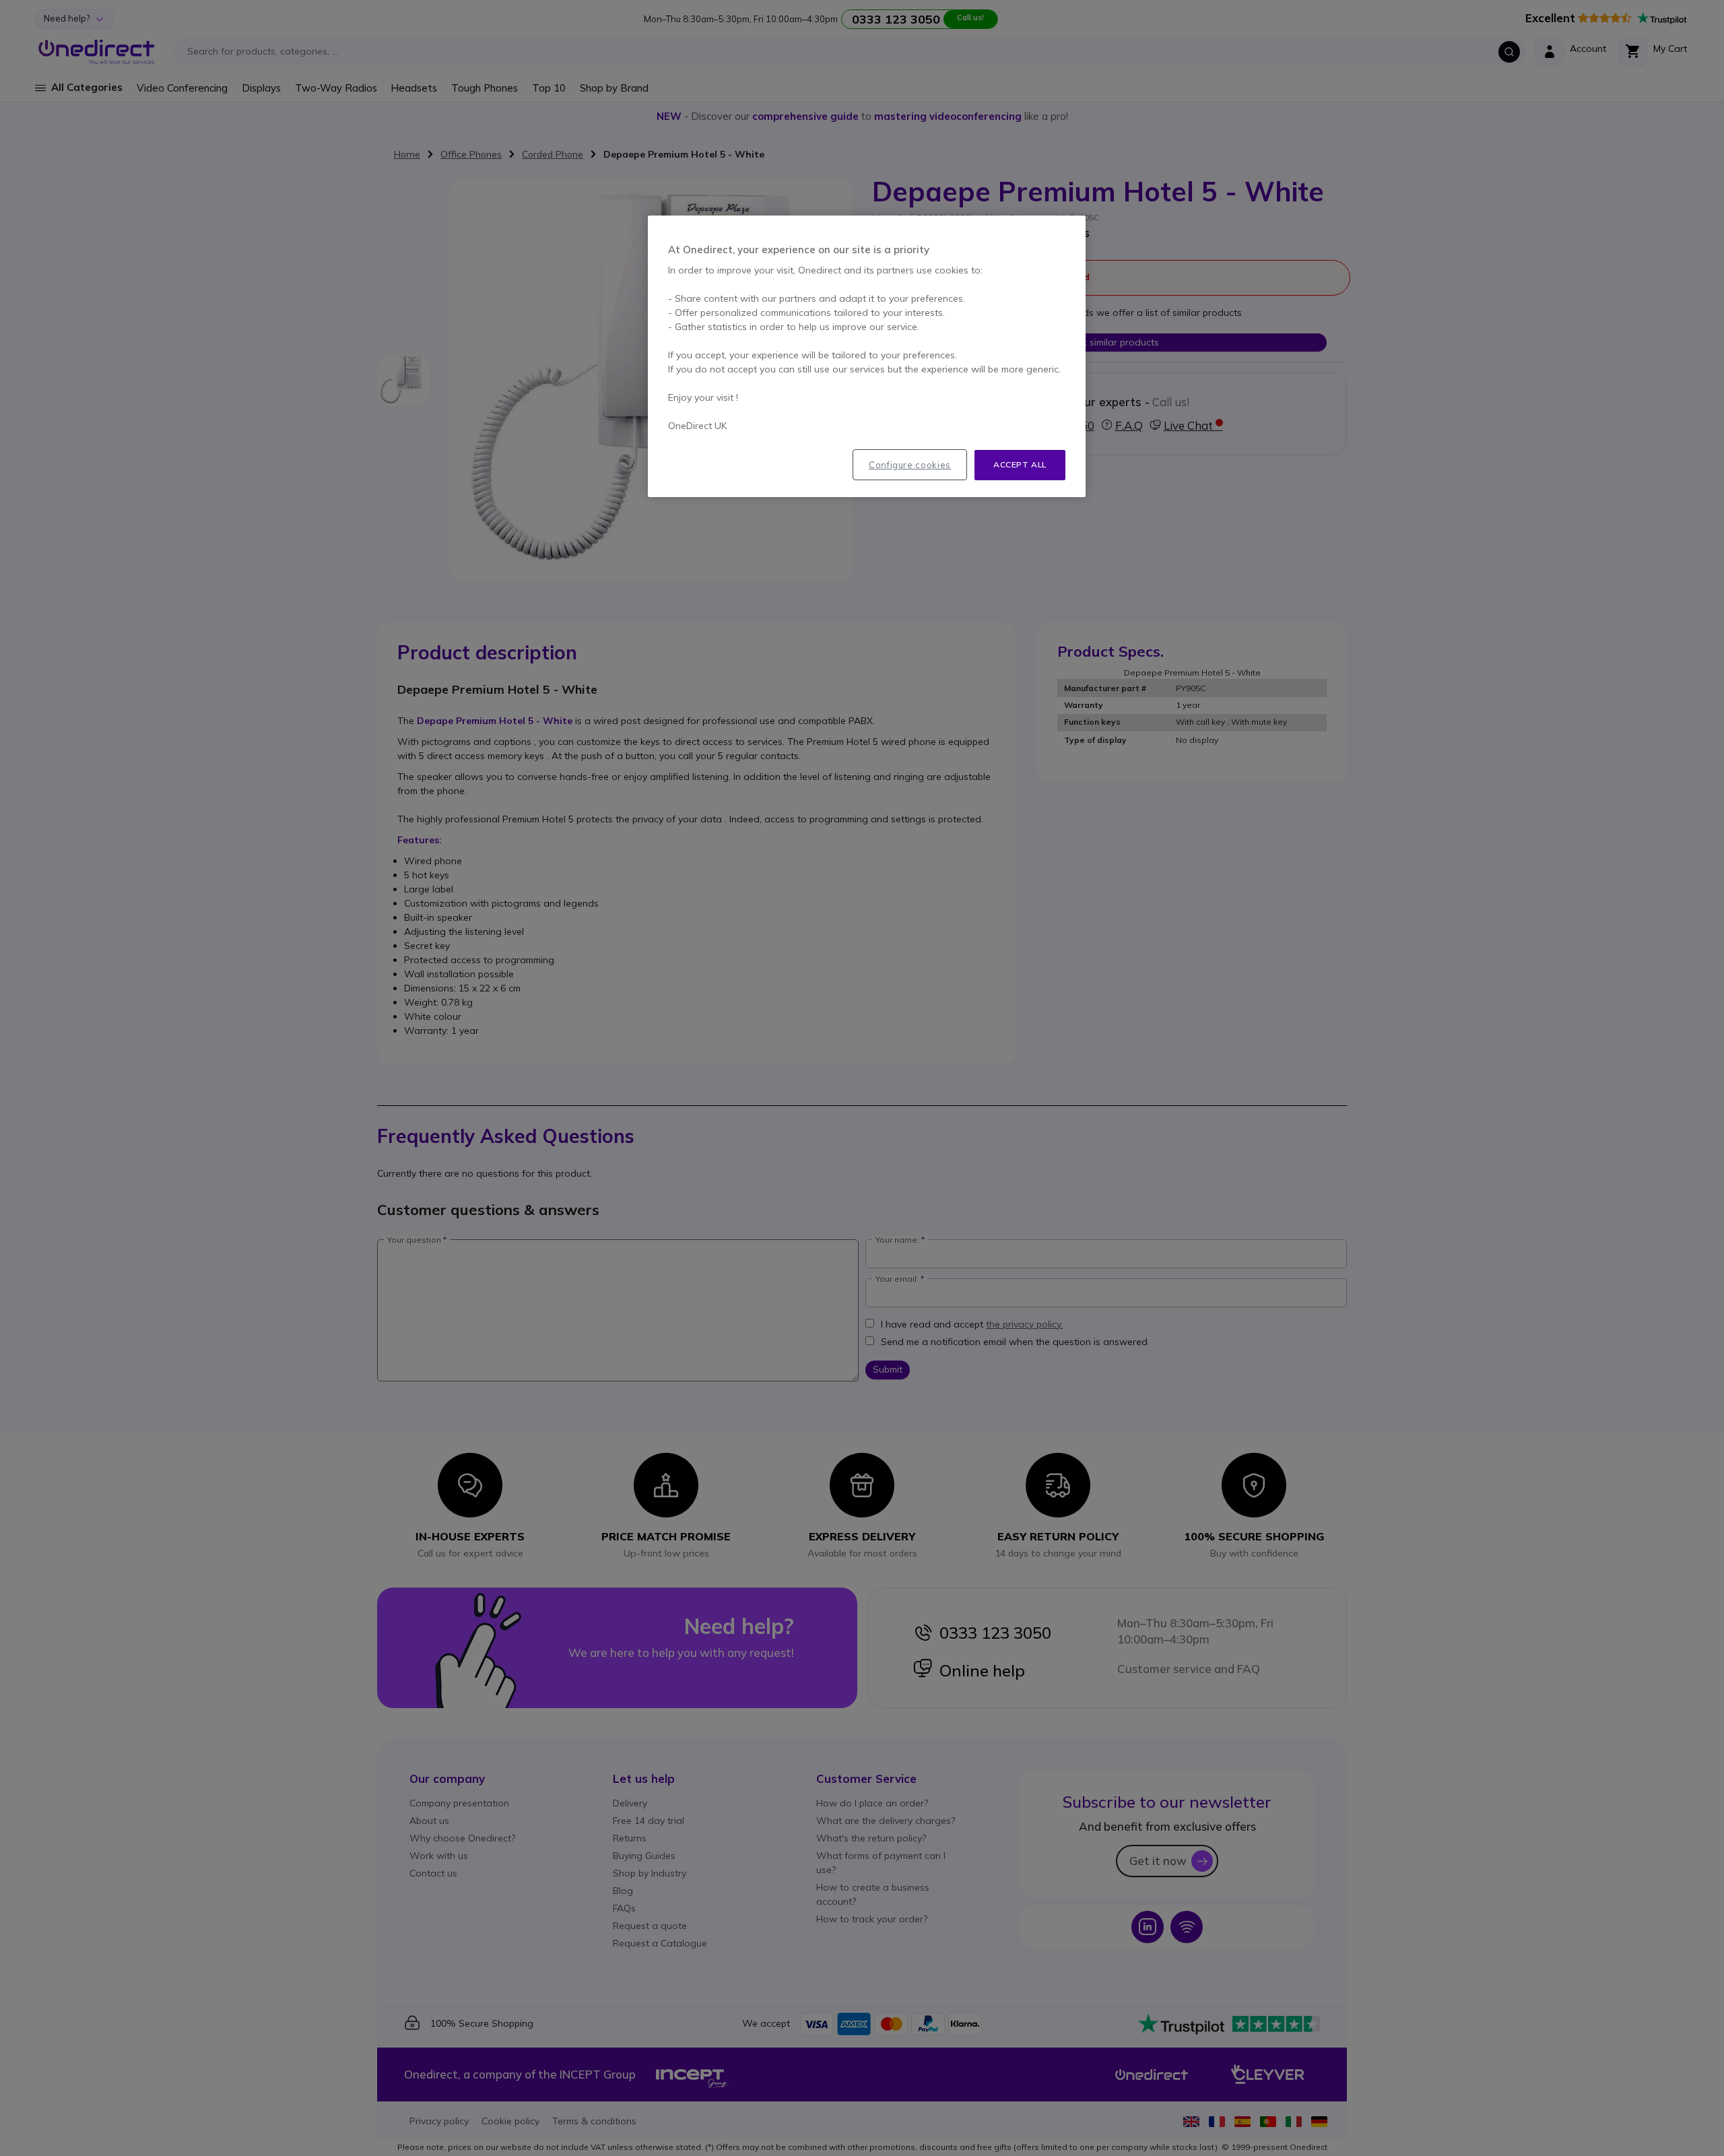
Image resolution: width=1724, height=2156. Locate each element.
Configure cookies (910, 465)
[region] (867, 356)
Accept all (1020, 464)
